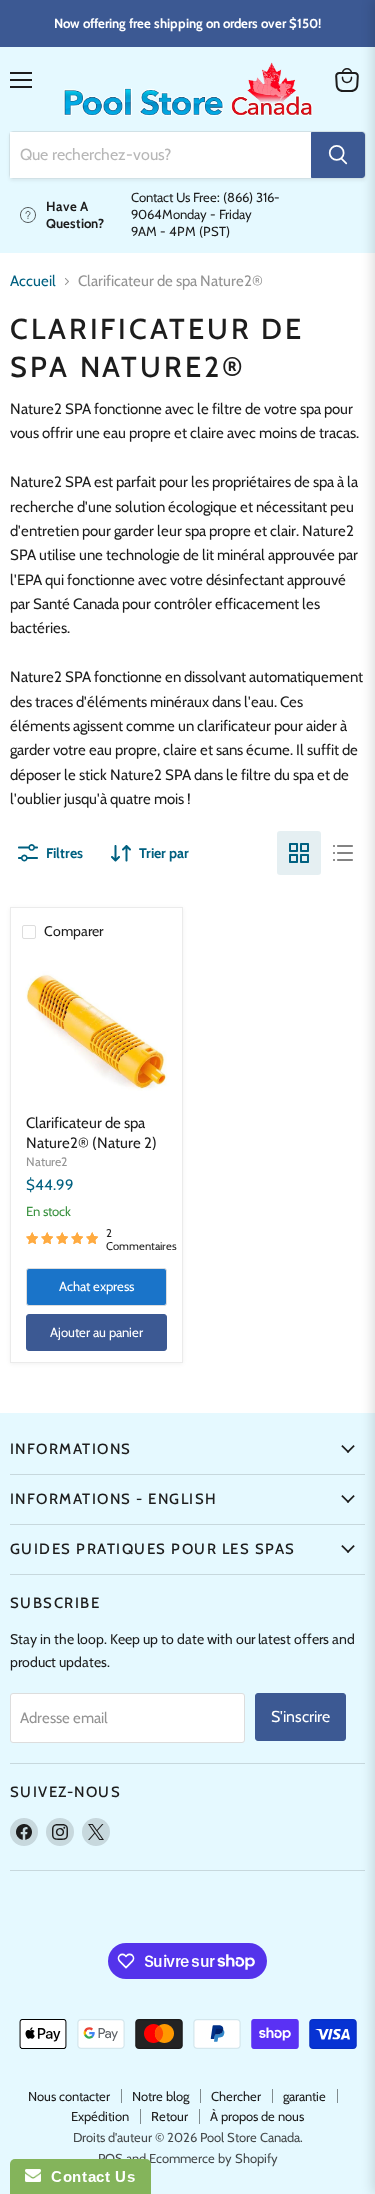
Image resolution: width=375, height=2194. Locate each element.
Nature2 (46, 1161)
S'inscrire (300, 1716)
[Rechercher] (338, 155)
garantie (304, 2096)
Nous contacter (69, 2096)
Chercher (236, 2096)
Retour (169, 2116)
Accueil (33, 281)
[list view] (343, 853)
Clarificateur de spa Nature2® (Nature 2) (91, 1133)
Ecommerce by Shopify (213, 2158)
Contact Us (88, 2176)
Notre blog (160, 2096)
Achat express (96, 1286)
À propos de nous (257, 2116)
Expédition (100, 2116)
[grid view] (299, 853)
